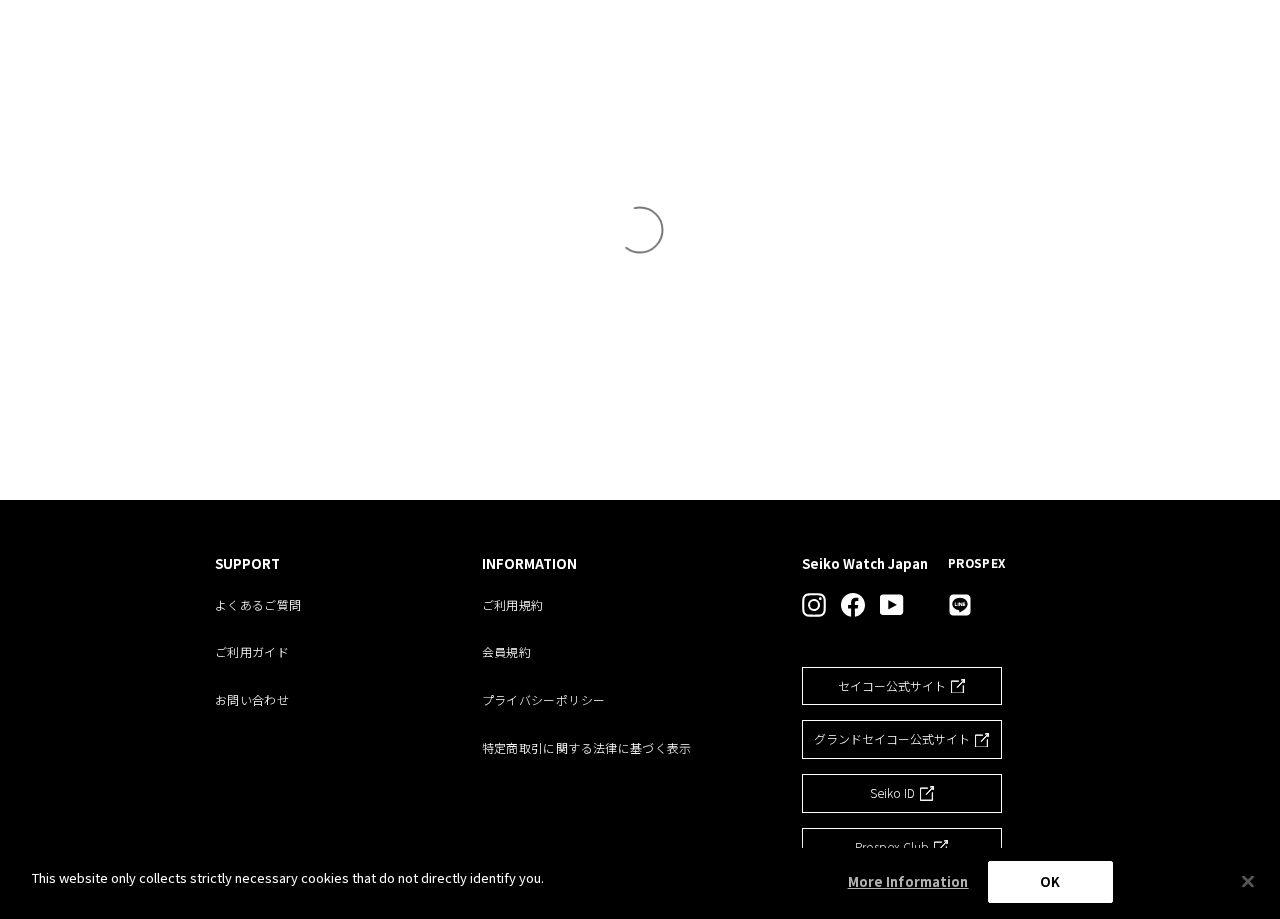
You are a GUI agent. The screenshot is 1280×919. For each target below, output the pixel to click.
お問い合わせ (252, 699)
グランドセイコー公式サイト (892, 738)
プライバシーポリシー (544, 699)
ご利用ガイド (252, 651)
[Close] (1248, 881)
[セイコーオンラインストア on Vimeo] (960, 605)
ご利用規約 (513, 604)
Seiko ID (892, 792)
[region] (640, 883)
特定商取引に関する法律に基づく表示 (587, 747)
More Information (908, 881)
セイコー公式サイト (892, 685)
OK (1050, 881)
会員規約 (506, 651)
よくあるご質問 (258, 604)
